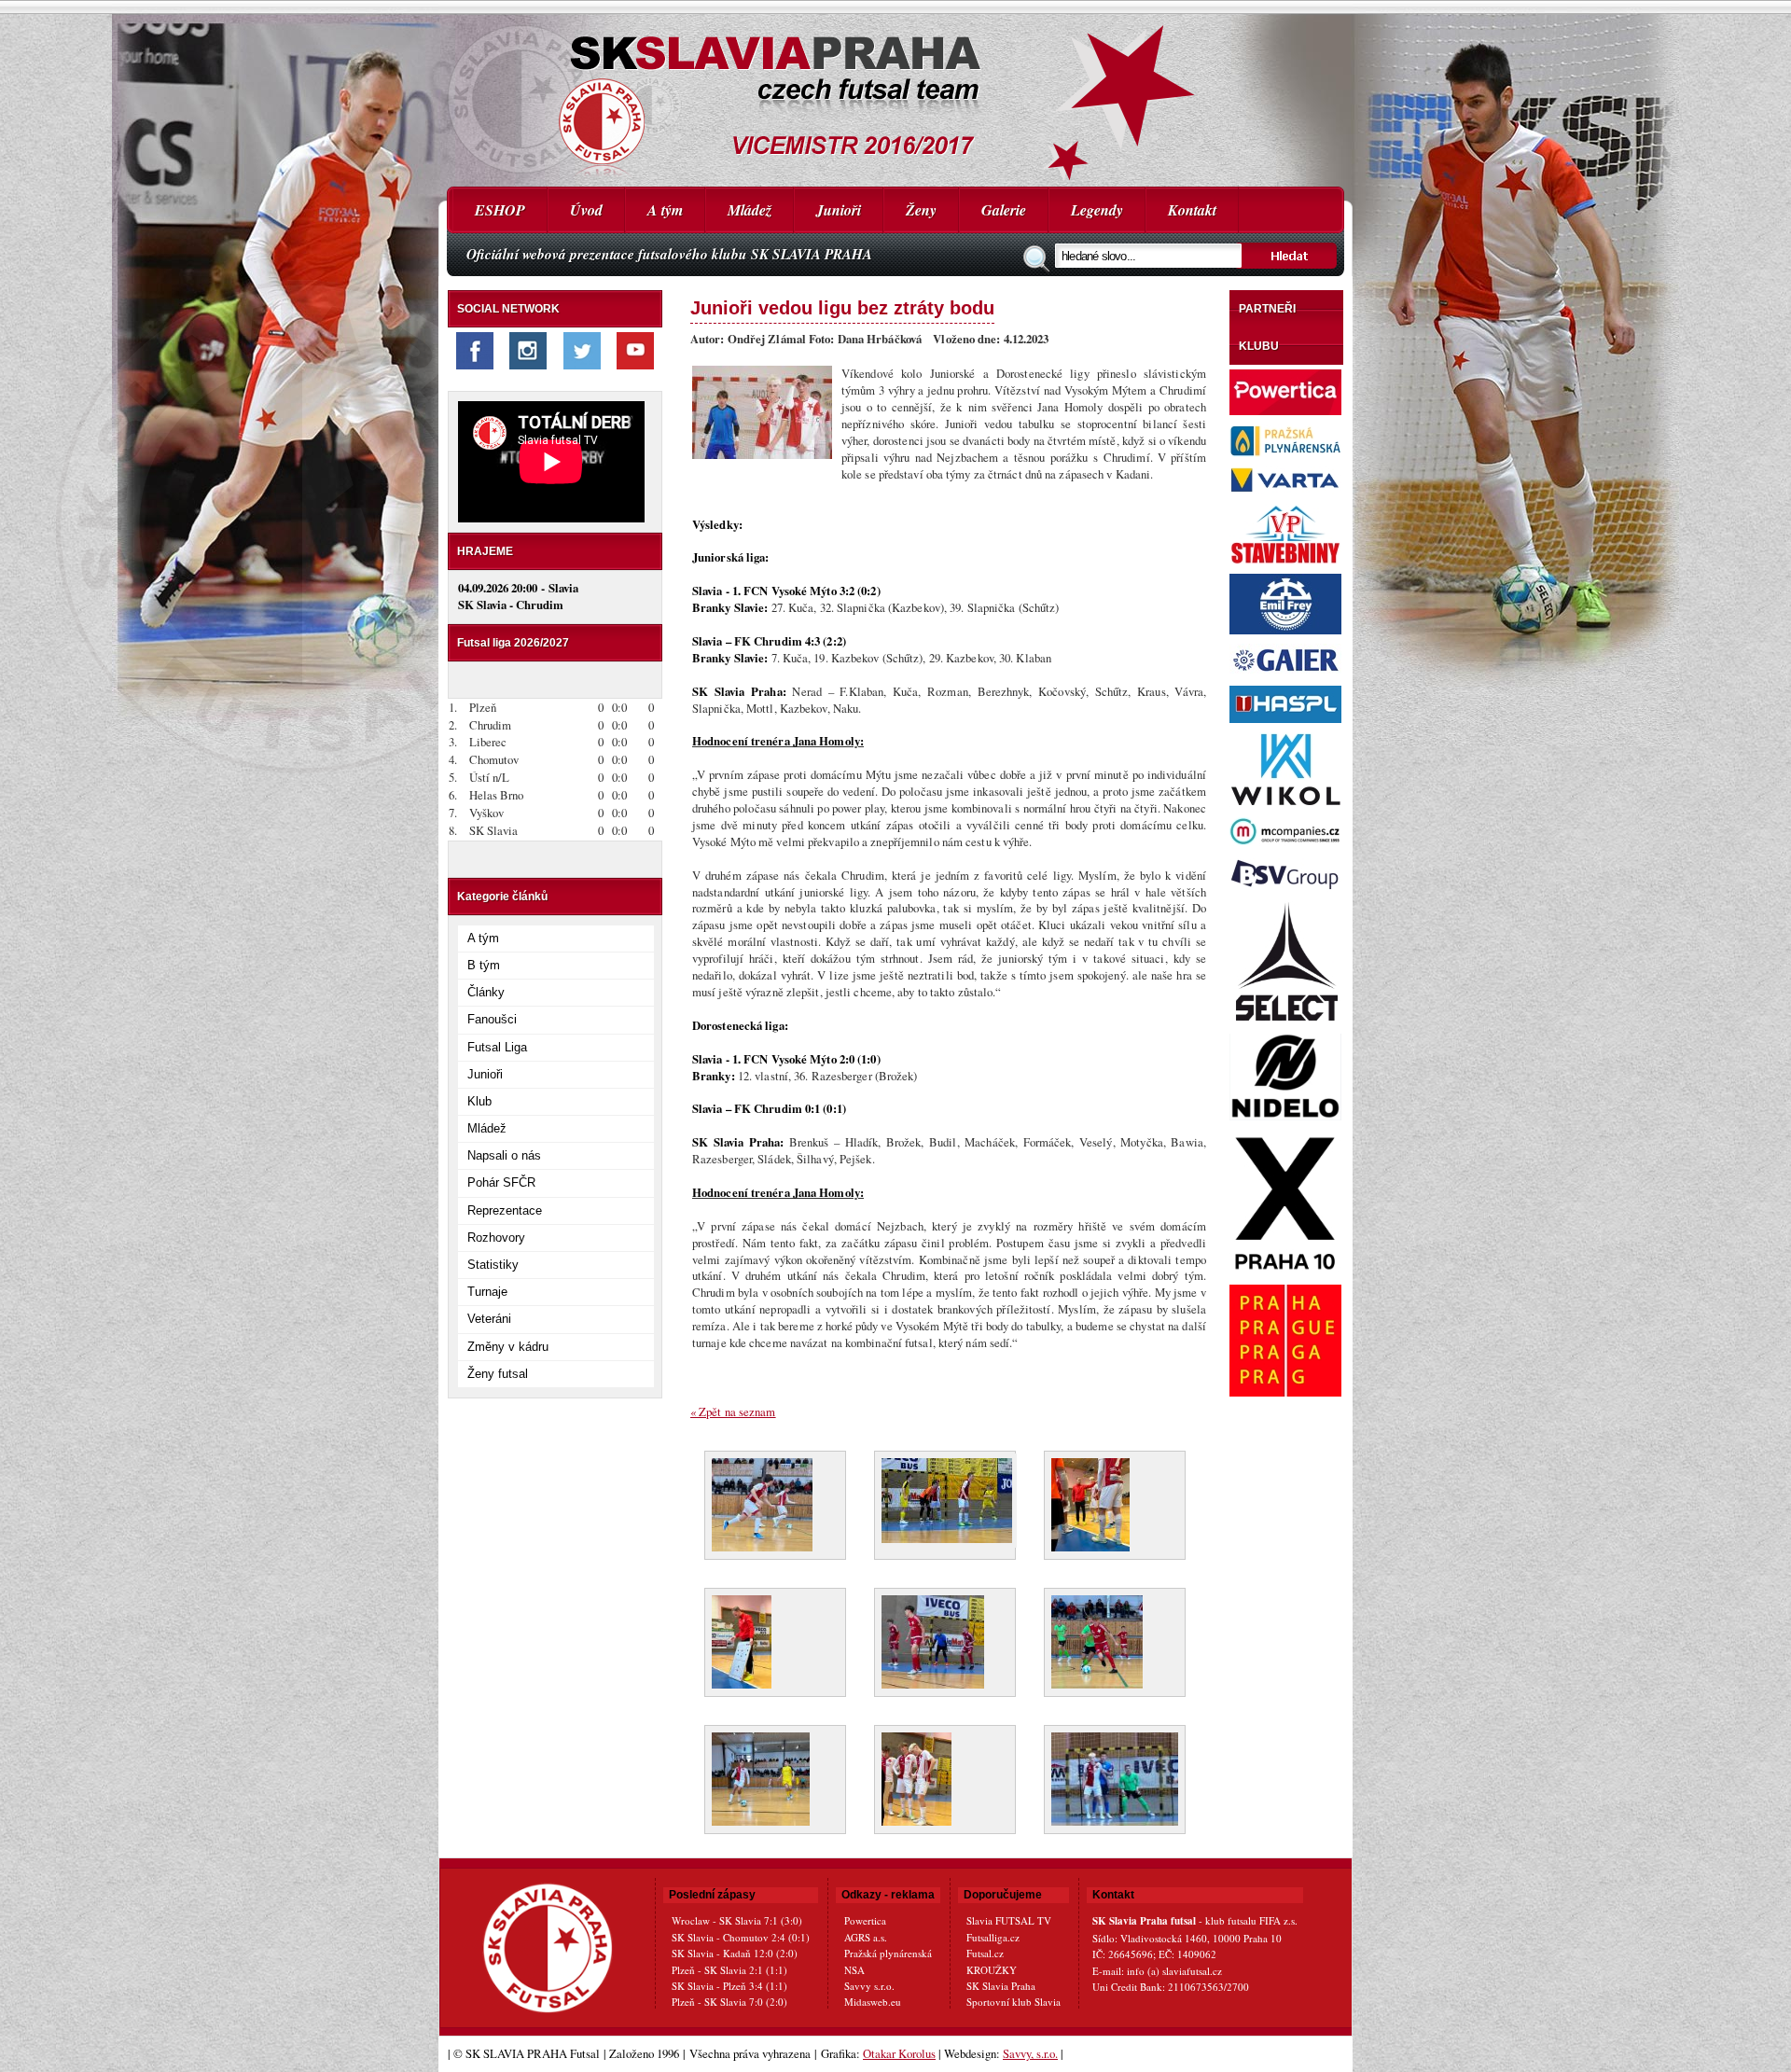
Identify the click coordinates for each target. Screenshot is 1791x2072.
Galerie (1004, 210)
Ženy (921, 210)
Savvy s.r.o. (869, 1986)
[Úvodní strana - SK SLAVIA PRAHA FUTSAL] (895, 93)
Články (486, 992)
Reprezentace (505, 1210)
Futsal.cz (985, 1953)
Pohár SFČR (501, 1182)
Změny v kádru (508, 1347)
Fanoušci (492, 1019)
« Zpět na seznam (733, 1411)
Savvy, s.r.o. (1030, 2053)
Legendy (1097, 210)
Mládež (750, 210)
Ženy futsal (498, 1374)
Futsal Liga (497, 1047)
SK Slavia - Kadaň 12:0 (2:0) (735, 1953)
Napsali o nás (504, 1155)
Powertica (865, 1920)
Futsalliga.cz (993, 1937)
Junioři (839, 210)
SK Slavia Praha (1001, 1986)
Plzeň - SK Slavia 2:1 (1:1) (729, 1970)
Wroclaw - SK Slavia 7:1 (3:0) (737, 1920)
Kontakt (1192, 210)
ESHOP (500, 210)
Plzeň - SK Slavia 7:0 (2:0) (729, 2002)
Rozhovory (496, 1238)
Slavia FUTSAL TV (1009, 1920)
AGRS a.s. (866, 1937)
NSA (854, 1970)
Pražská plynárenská (888, 1953)
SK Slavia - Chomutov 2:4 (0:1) (741, 1937)
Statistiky (493, 1265)
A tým (665, 210)
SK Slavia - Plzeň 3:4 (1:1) (729, 1986)
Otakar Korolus (899, 2053)
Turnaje (487, 1292)
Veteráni (489, 1319)
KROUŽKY (992, 1970)
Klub (479, 1101)
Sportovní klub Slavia (1014, 2002)
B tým (484, 965)
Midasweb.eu (873, 2002)
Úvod (586, 210)
